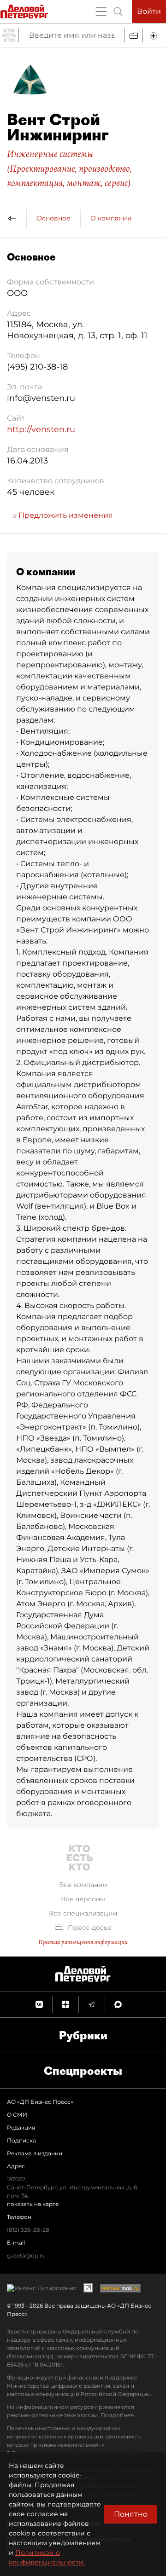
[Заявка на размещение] (154, 35)
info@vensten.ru (41, 398)
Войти (149, 11)
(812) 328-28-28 (28, 2230)
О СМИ (17, 2115)
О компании (111, 218)
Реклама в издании (35, 2153)
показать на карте (33, 2204)
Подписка (21, 2140)
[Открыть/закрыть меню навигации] (101, 12)
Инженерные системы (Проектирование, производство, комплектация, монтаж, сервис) (69, 168)
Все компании (83, 1885)
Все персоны (83, 1899)
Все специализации (83, 1913)
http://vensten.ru (41, 429)
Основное (53, 218)
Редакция (21, 2127)
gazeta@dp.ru (26, 2255)
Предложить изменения (65, 515)
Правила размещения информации (83, 1942)
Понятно (131, 2514)
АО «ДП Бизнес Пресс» (40, 2102)
